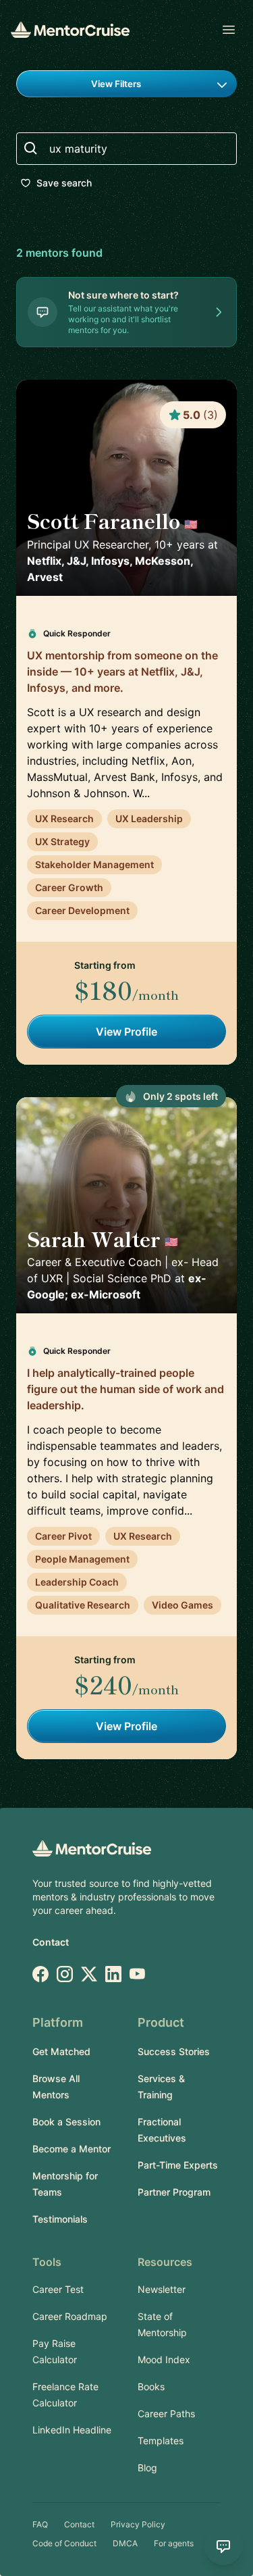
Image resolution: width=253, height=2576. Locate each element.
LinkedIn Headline (72, 2430)
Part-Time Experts (178, 2165)
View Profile (126, 1032)
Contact (51, 1942)
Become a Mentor (72, 2149)
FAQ (40, 2524)
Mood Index (164, 2359)
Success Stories (174, 2051)
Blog (147, 2468)
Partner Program (174, 2192)
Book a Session (66, 2122)
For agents (174, 2543)
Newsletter (162, 2289)
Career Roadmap (70, 2316)
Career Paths (166, 2414)
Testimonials (60, 2219)
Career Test (58, 2289)
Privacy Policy (138, 2524)
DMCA (125, 2543)
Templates (161, 2441)
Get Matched (61, 2051)
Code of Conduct (64, 2543)
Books (151, 2386)
